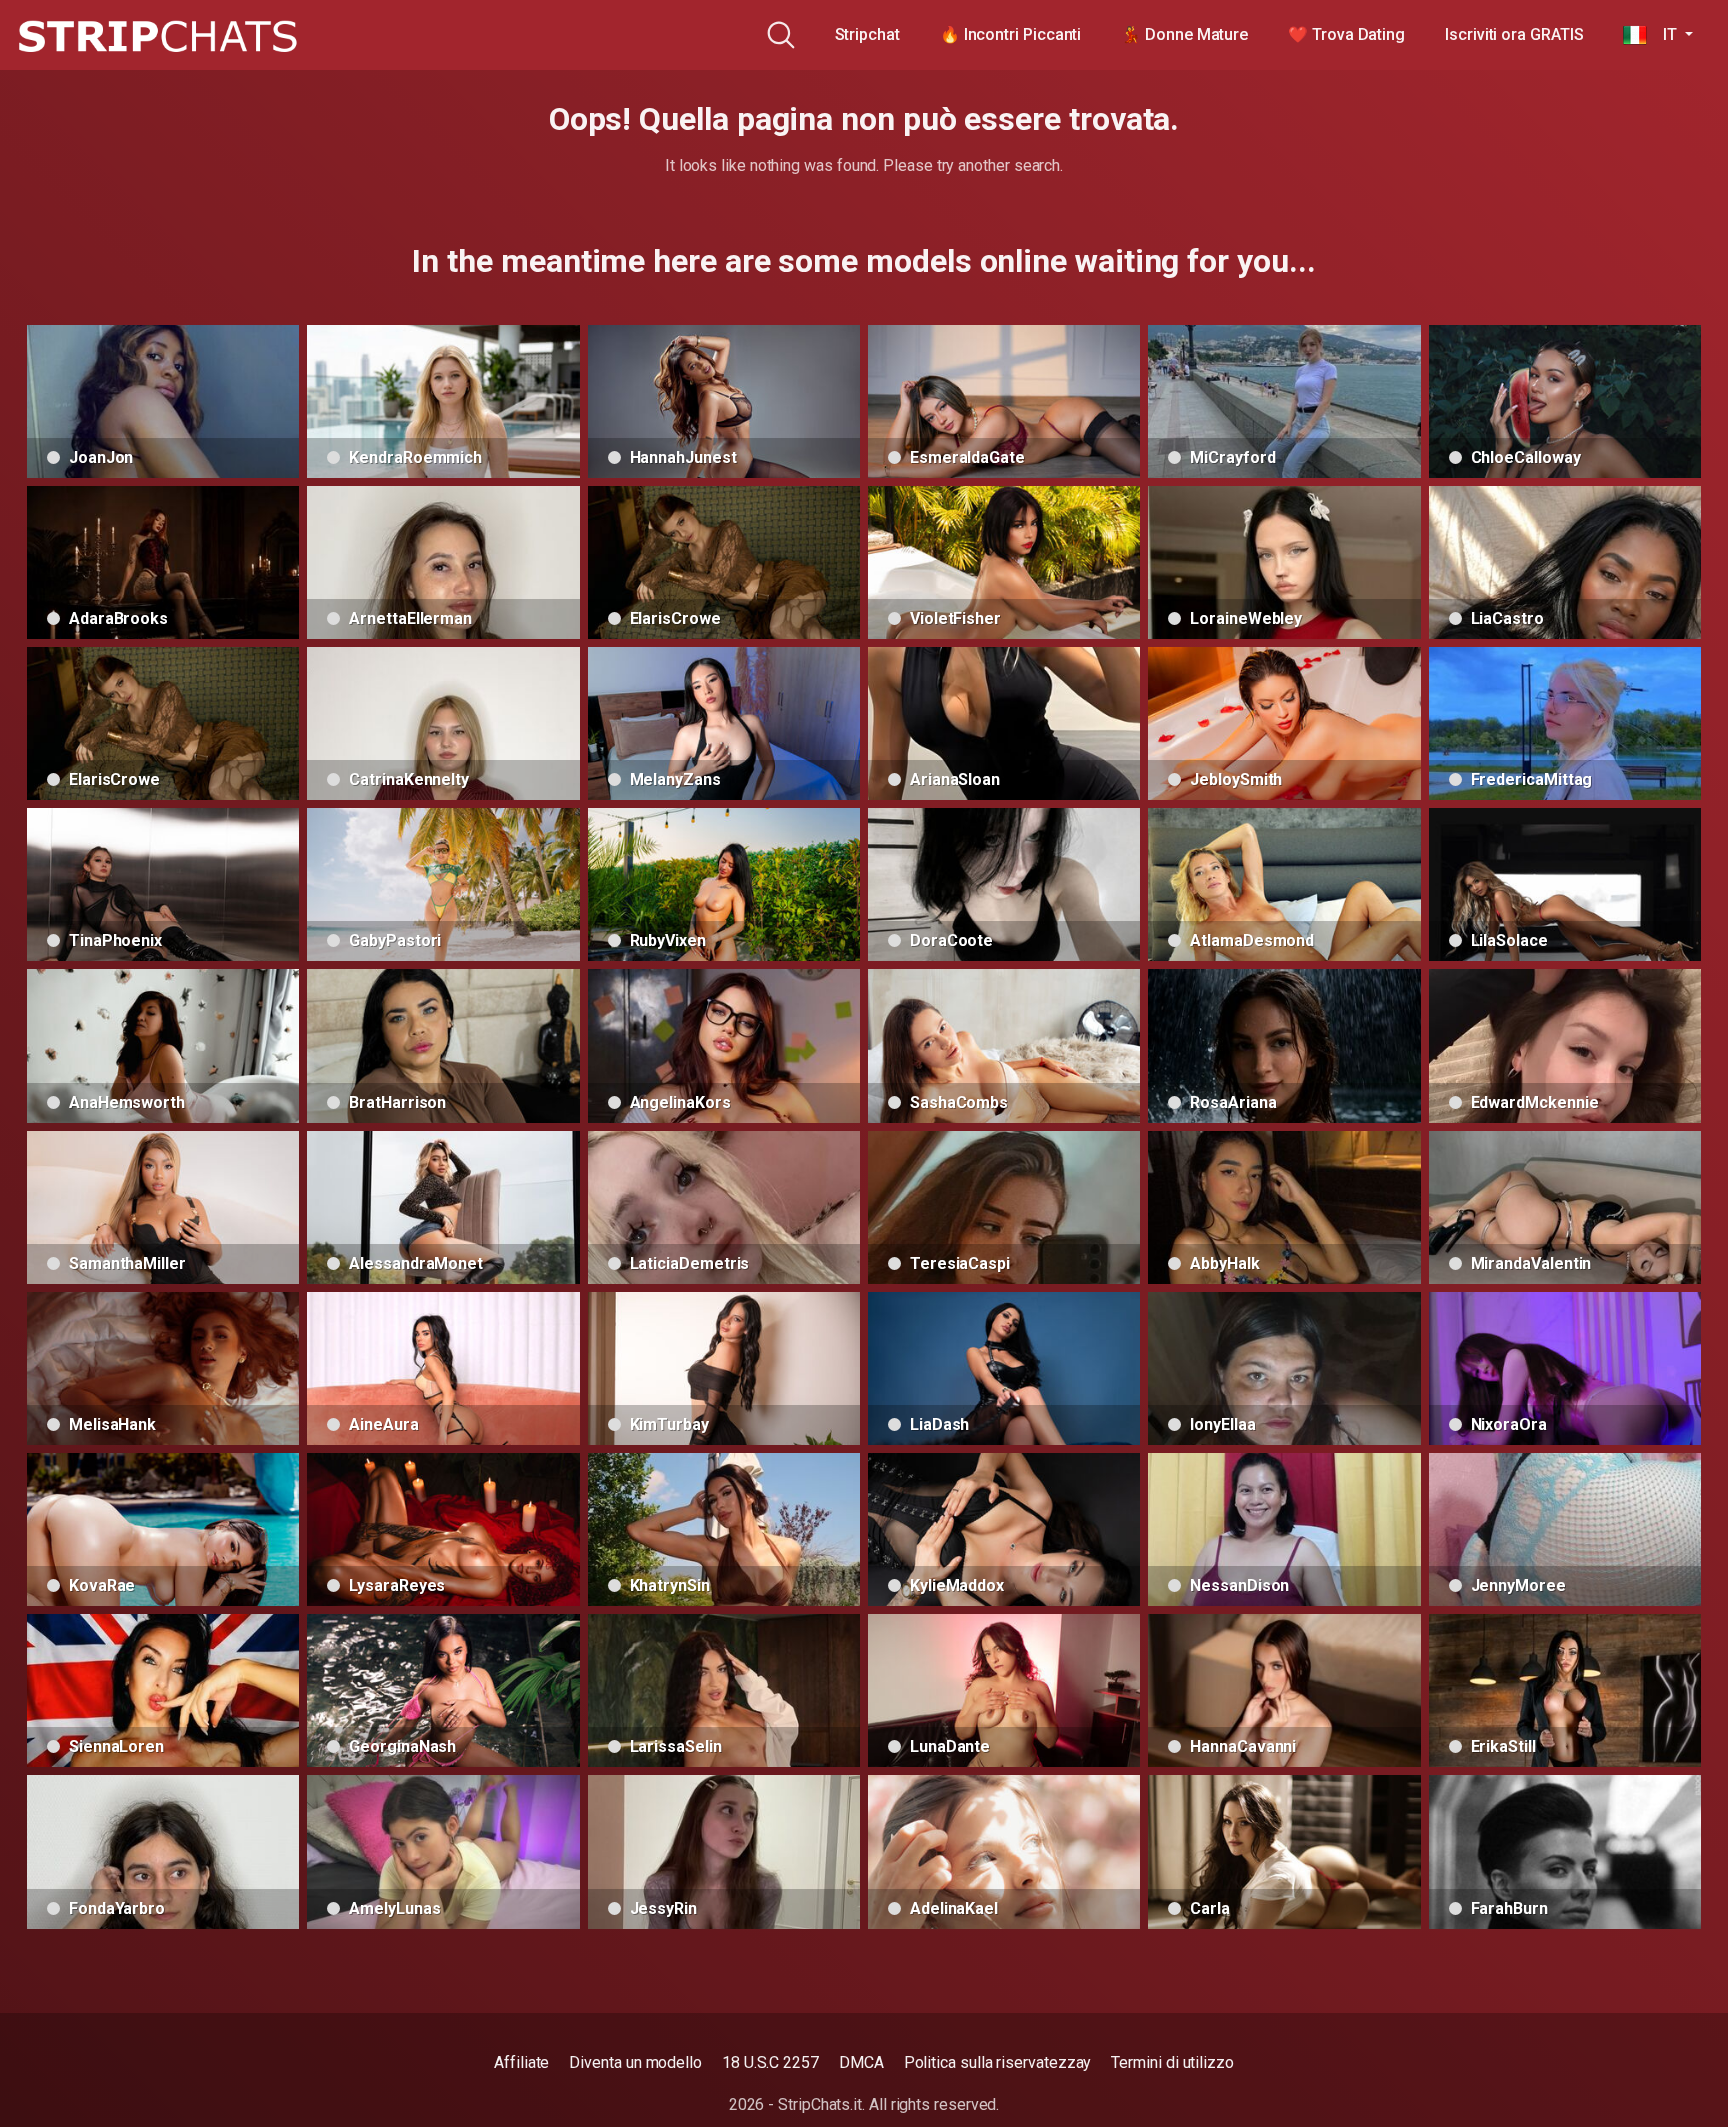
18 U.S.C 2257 (770, 2062)
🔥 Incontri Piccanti (1010, 34)
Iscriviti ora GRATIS (1514, 34)
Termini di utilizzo (1172, 2062)
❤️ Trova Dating (1346, 34)
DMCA (861, 2062)
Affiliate (521, 2062)
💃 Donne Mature (1184, 34)
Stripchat (867, 34)
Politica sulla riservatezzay (998, 2062)
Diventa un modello (635, 2062)
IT (1663, 34)
